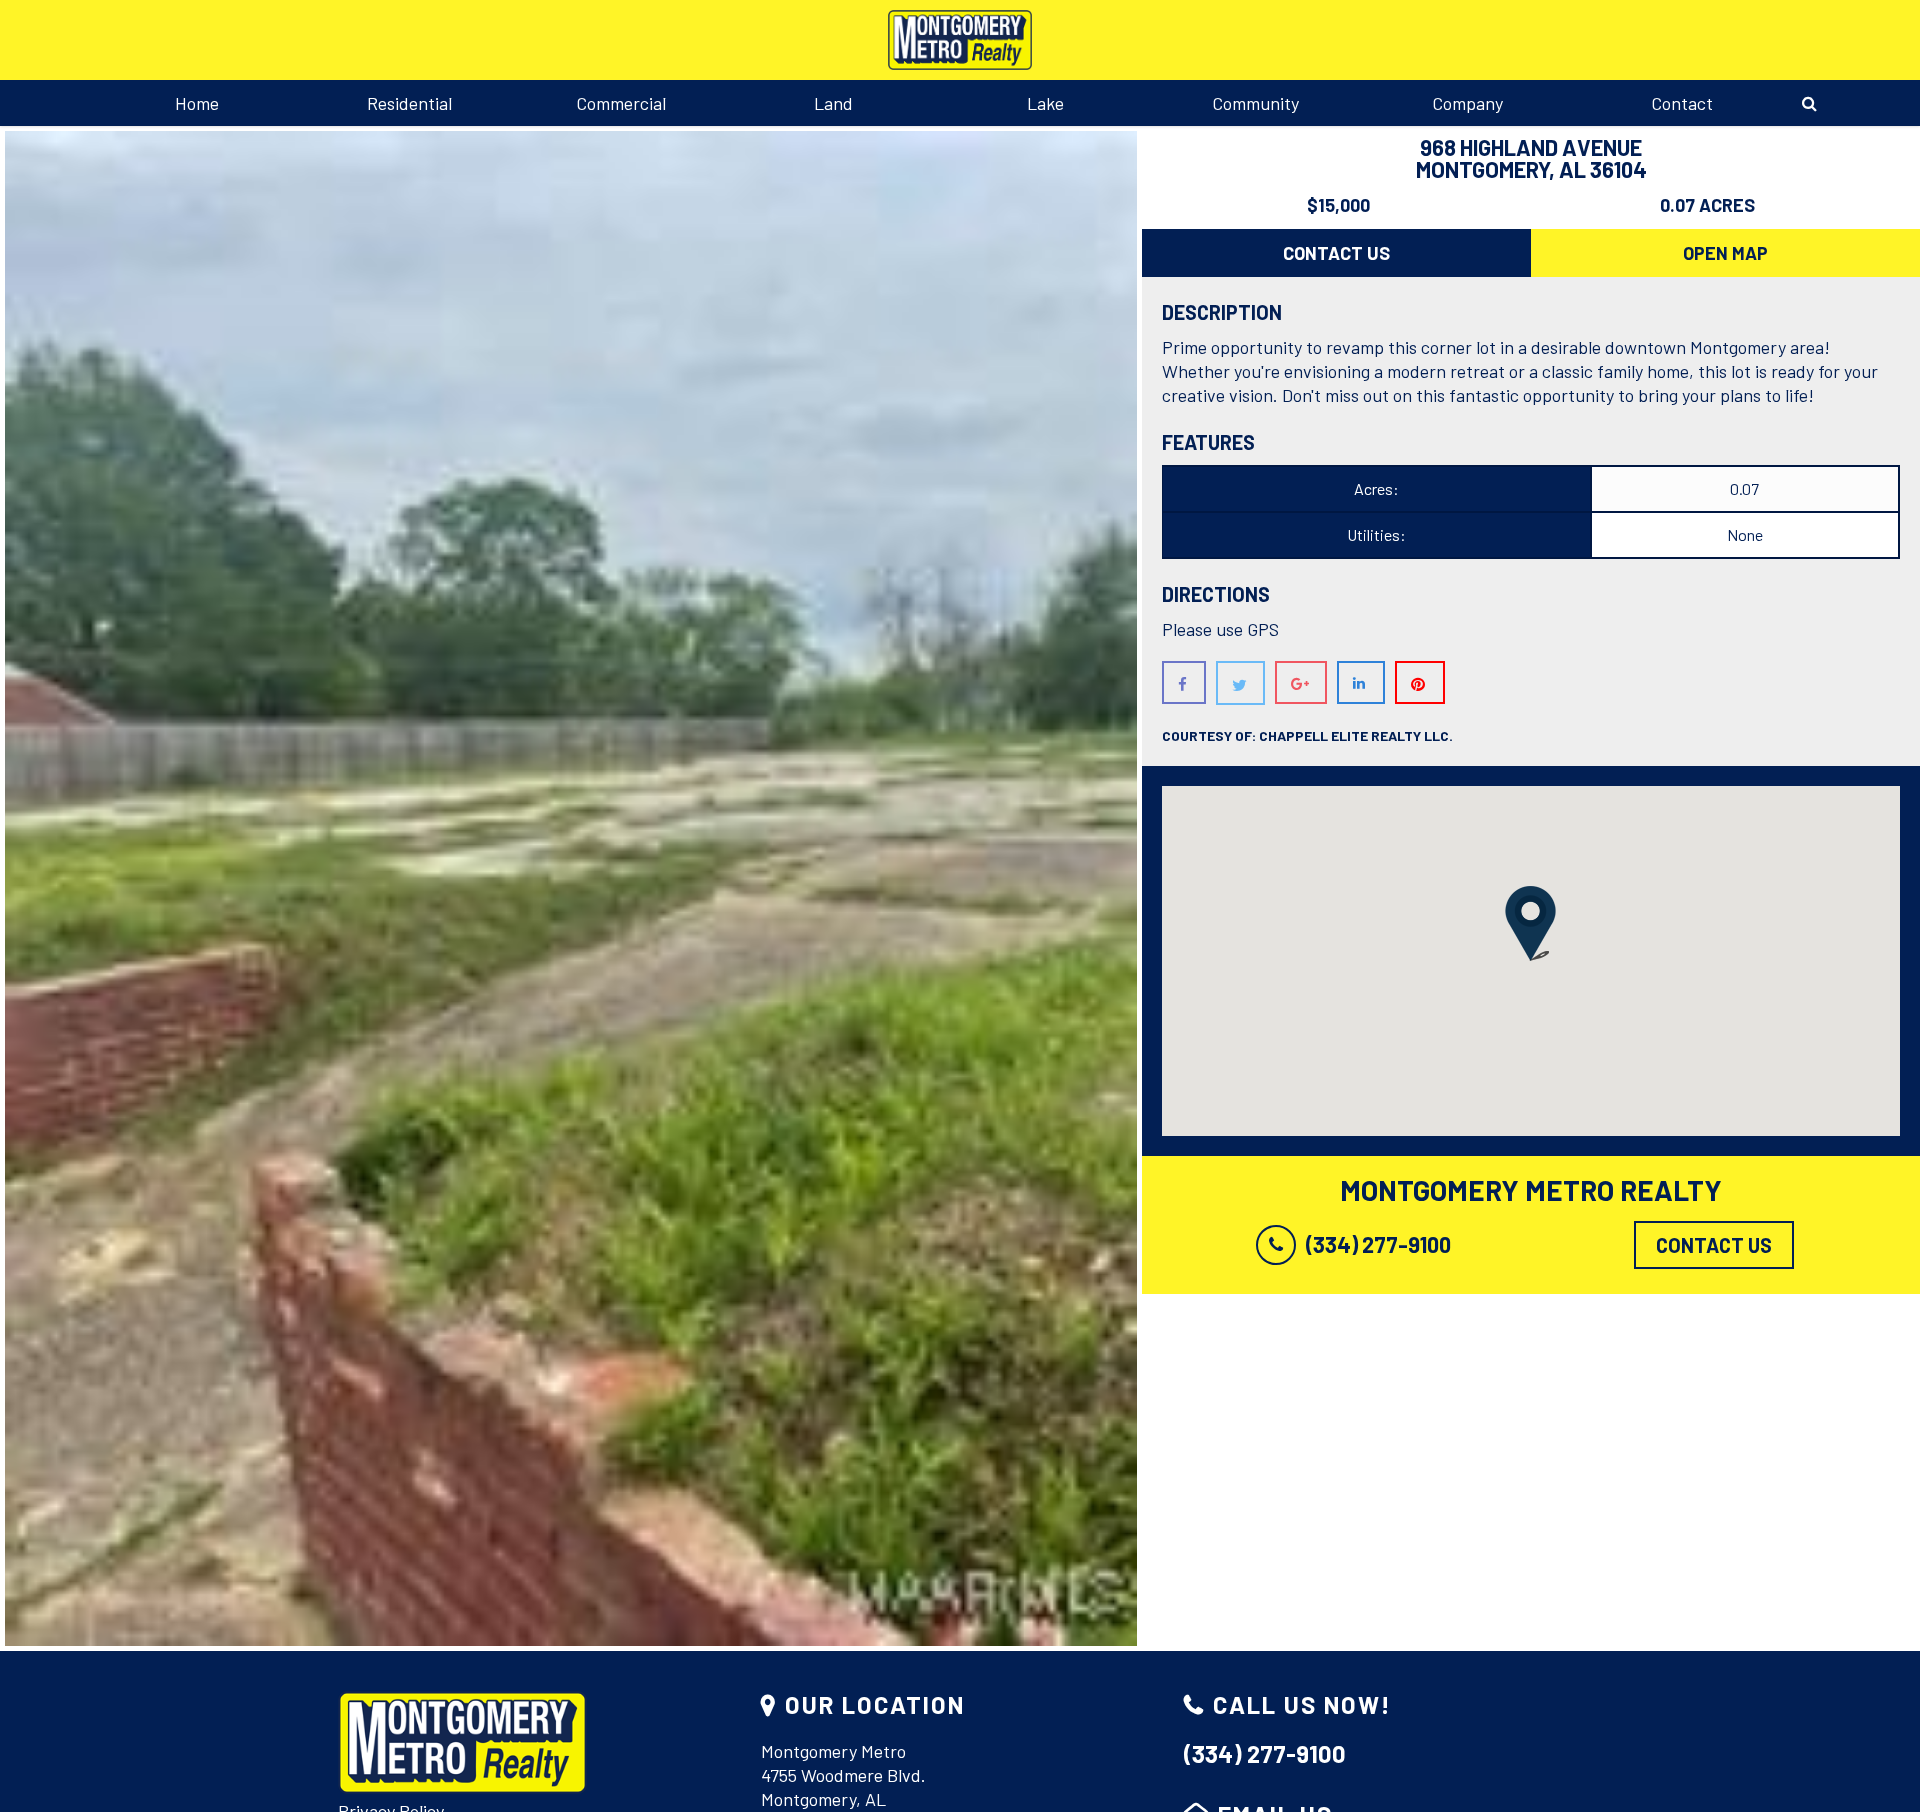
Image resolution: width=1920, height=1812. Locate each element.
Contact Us (1336, 253)
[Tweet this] (1240, 683)
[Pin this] (1420, 682)
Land (833, 103)
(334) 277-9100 (1378, 1244)
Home (197, 103)
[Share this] (1184, 682)
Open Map (1725, 253)
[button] (1530, 923)
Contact (1682, 103)
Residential (409, 103)
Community (1255, 103)
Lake (1045, 103)
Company (1467, 103)
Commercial (621, 103)
